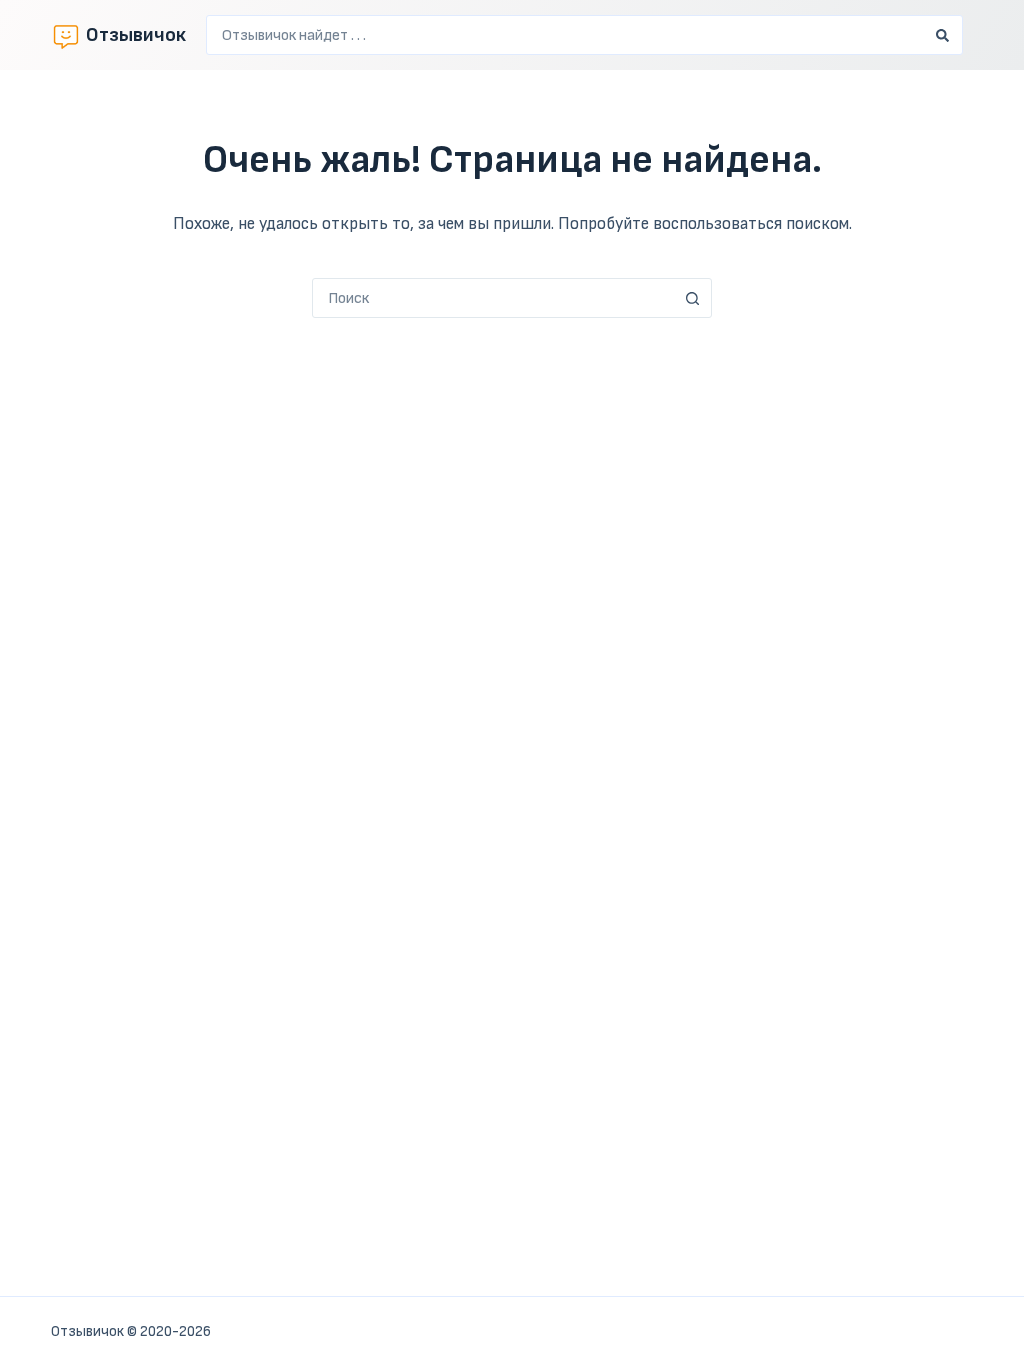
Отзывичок (136, 35)
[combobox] (565, 35)
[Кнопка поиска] (943, 35)
